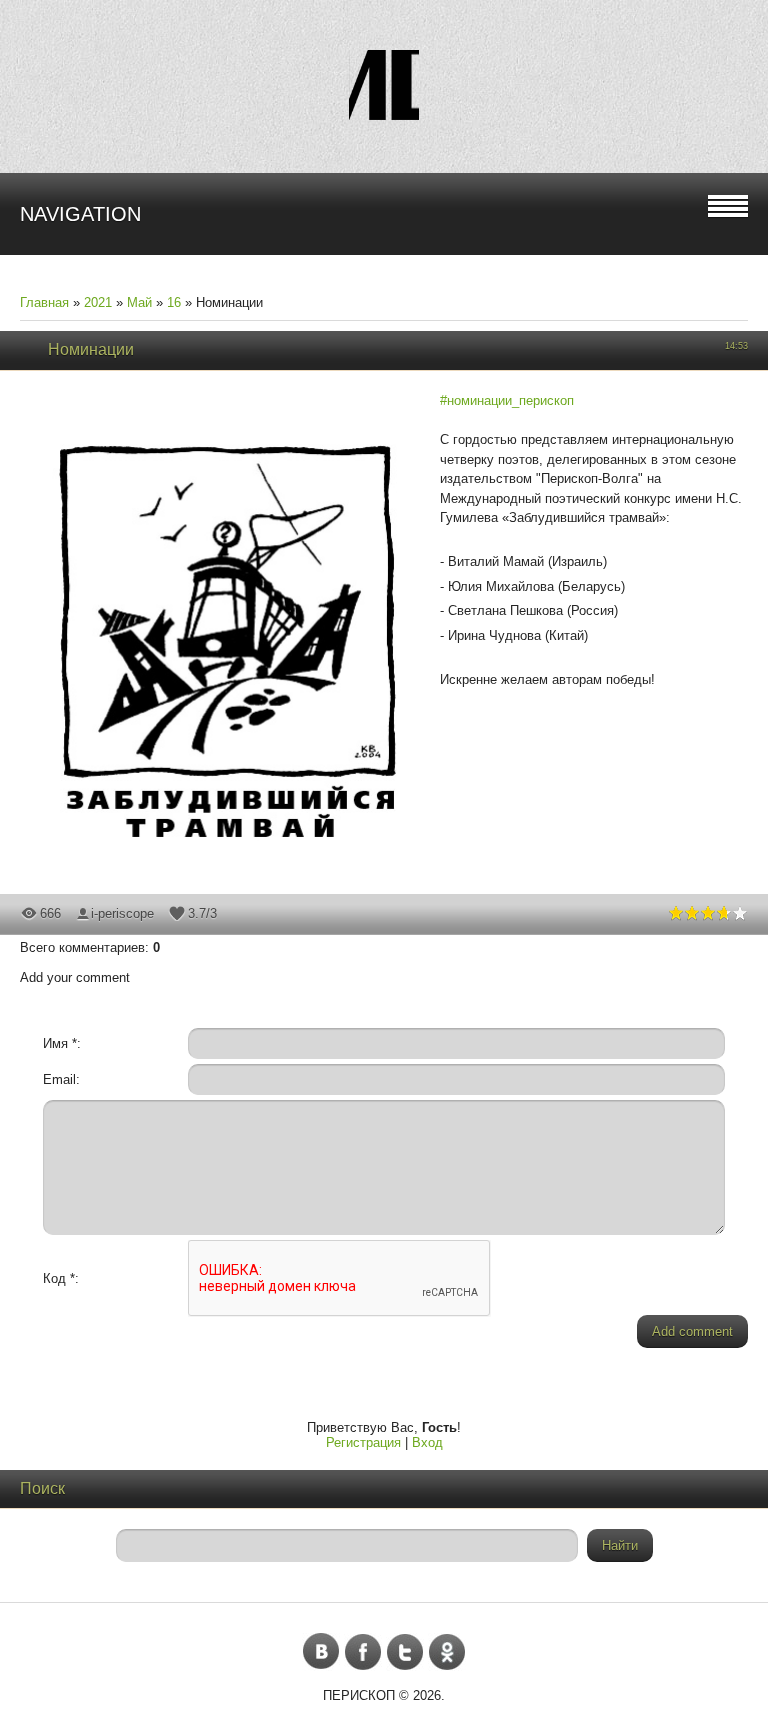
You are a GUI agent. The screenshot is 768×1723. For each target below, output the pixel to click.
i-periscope (122, 913)
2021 (98, 302)
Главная (44, 302)
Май (139, 302)
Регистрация (363, 1442)
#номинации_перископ (507, 400)
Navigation (80, 214)
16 (174, 302)
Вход (427, 1442)
